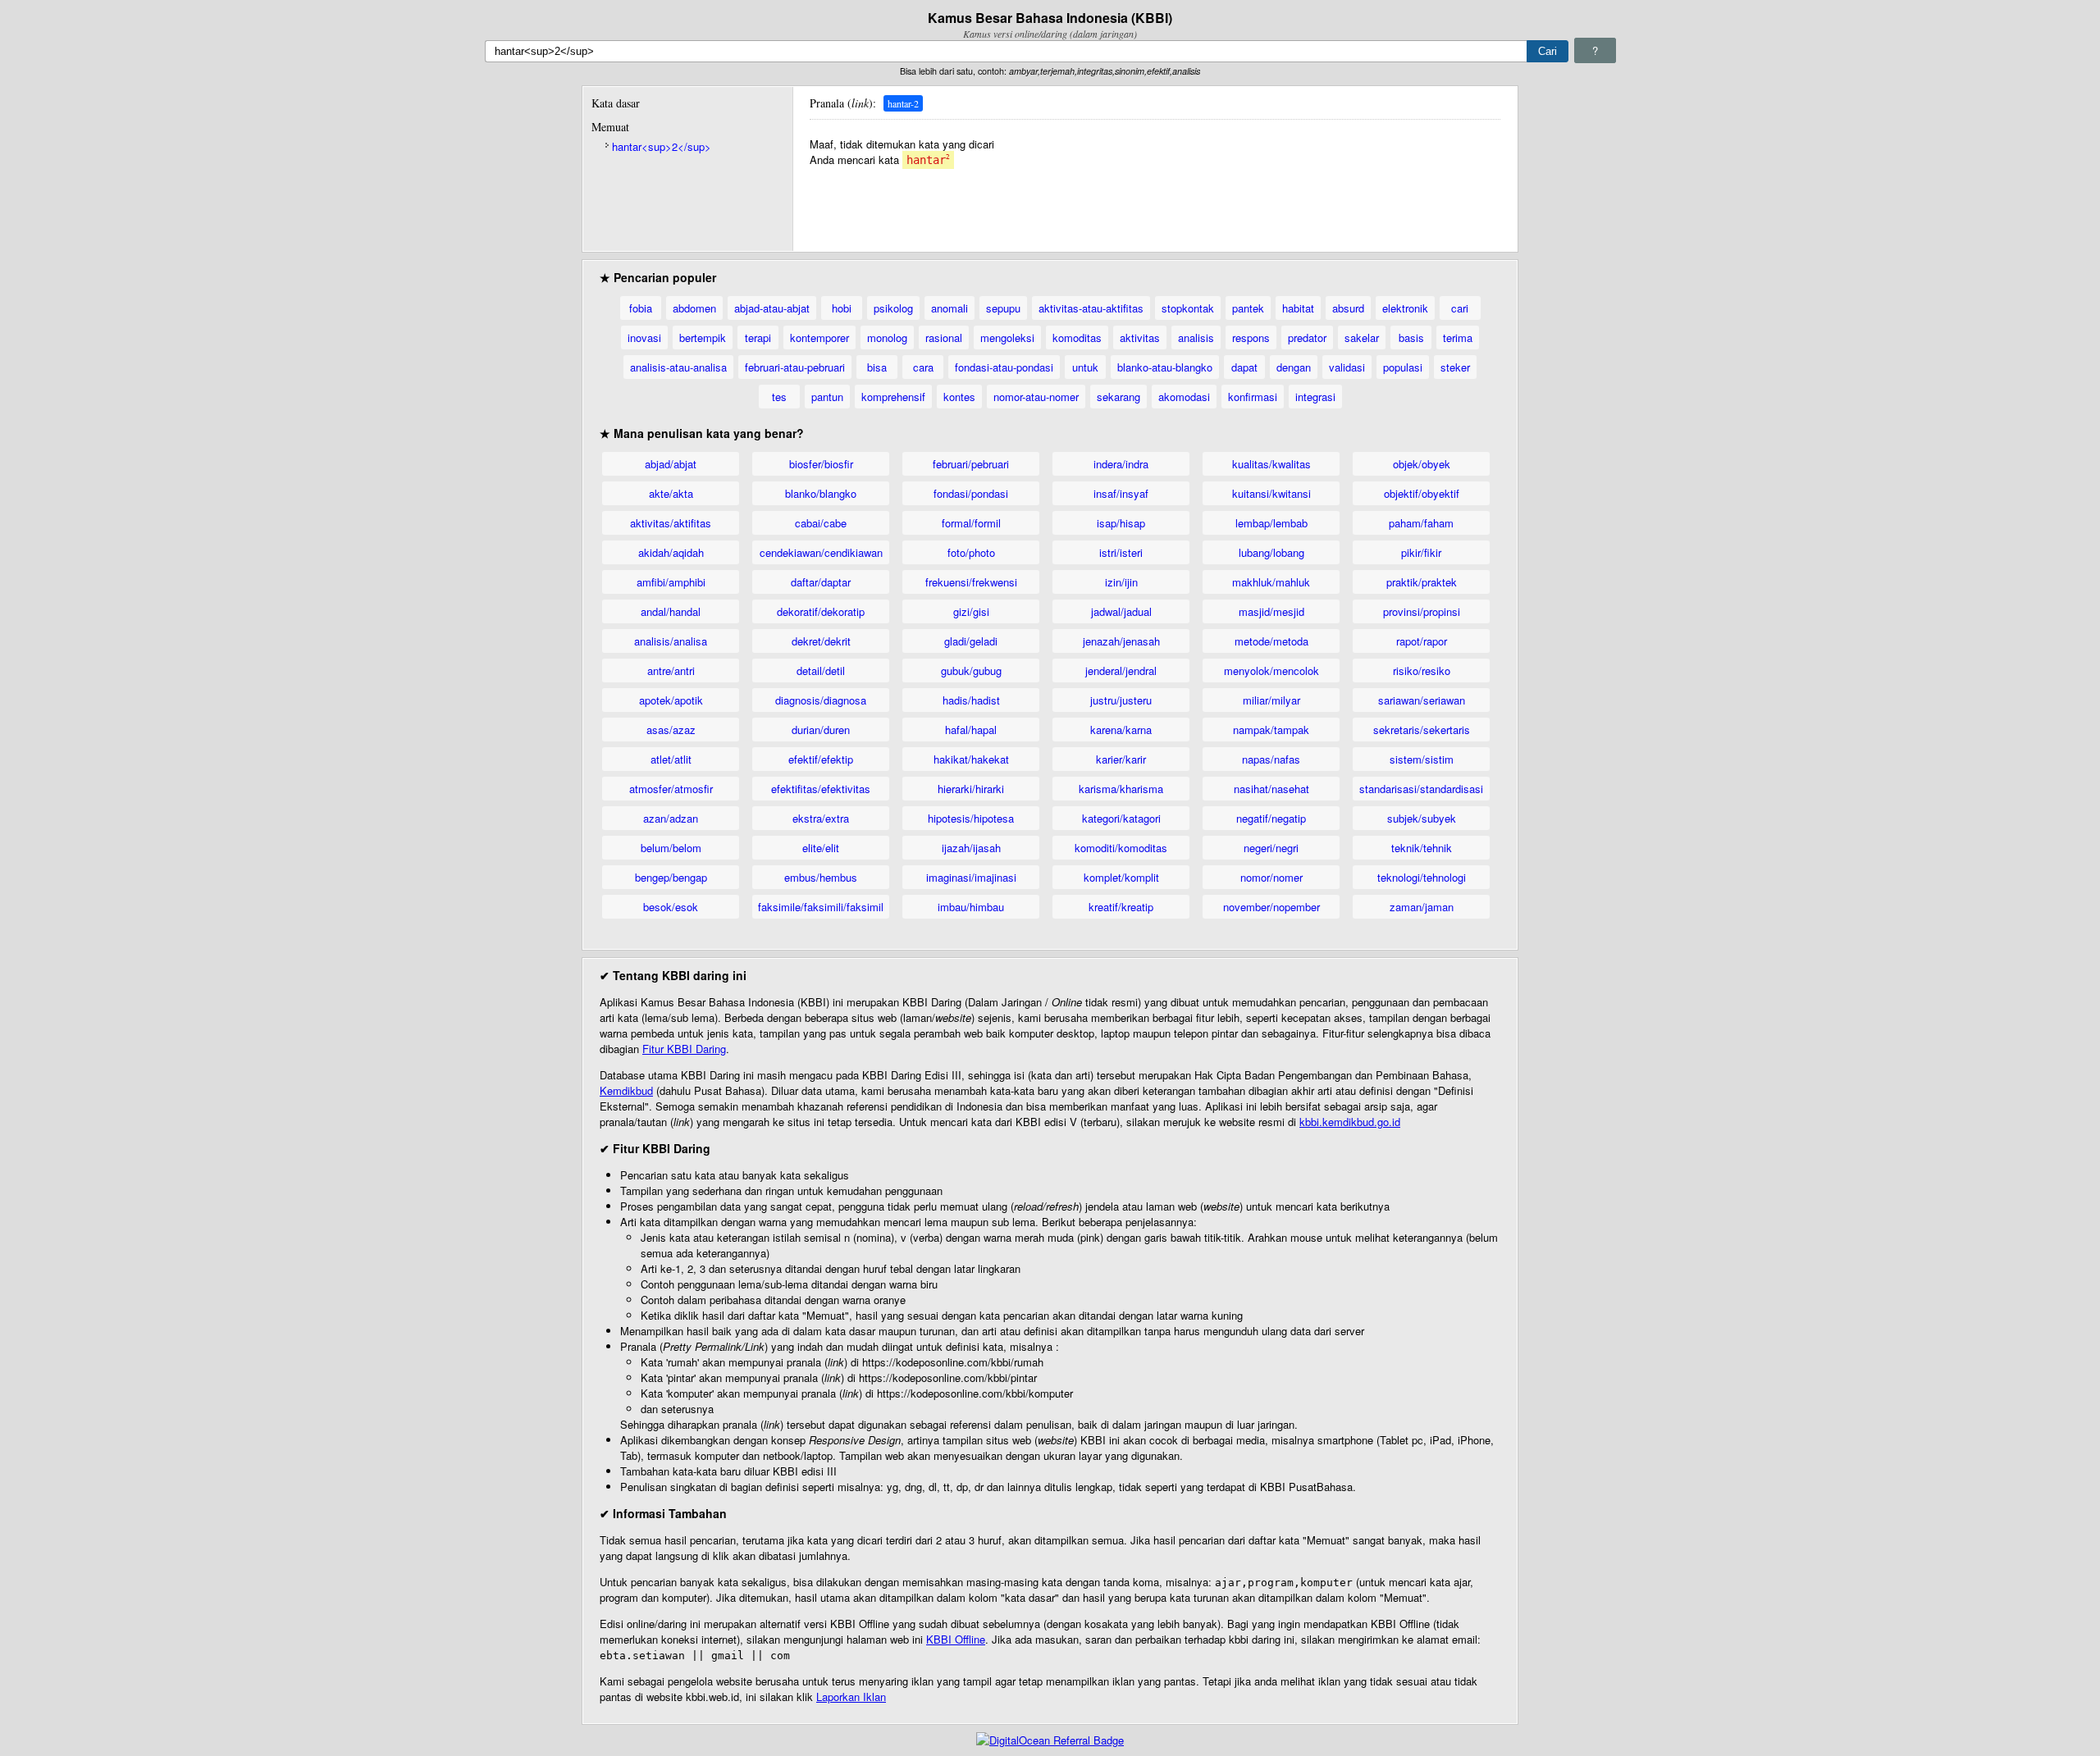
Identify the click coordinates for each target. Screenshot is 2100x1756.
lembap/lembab (1271, 523)
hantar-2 (903, 103)
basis (1411, 338)
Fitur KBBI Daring (684, 1049)
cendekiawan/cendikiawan (821, 552)
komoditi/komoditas (1121, 848)
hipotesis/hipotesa (971, 818)
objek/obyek (1422, 464)
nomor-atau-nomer (1036, 397)
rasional (944, 338)
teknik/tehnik (1422, 848)
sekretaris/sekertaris (1422, 730)
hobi (842, 308)
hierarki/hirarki (971, 789)
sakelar (1362, 338)
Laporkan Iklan (851, 1697)
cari (1460, 308)
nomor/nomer (1271, 877)
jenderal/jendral (1121, 670)
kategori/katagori (1121, 818)
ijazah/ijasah (971, 848)
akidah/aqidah (671, 552)
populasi (1403, 367)
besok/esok (671, 907)
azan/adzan (671, 818)
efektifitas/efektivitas (821, 789)
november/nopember (1271, 907)
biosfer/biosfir (821, 464)
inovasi (644, 338)
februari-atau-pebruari (795, 367)
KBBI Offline (956, 1639)
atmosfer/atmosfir (671, 789)
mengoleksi (1007, 338)
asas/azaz (671, 730)
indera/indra (1121, 464)
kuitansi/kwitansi (1271, 493)
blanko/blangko (821, 493)
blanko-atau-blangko (1165, 367)
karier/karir (1121, 759)
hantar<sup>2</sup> (662, 146)
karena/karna (1121, 730)
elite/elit (821, 848)
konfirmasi (1253, 397)
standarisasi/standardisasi (1421, 789)
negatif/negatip (1271, 818)
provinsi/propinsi (1422, 611)
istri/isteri (1121, 552)
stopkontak (1188, 308)
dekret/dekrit (821, 641)
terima (1458, 338)
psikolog (893, 308)
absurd (1348, 308)
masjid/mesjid (1271, 611)
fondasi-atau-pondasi (1004, 367)
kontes (959, 397)
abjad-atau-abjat (772, 308)
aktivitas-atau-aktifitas (1091, 308)
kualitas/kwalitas (1271, 464)
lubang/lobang (1271, 552)
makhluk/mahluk (1271, 582)
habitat (1298, 308)
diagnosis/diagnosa (821, 700)
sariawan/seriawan (1422, 700)
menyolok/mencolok (1271, 670)
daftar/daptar (821, 582)
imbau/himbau (971, 907)
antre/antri (671, 670)
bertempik (703, 338)
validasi (1347, 367)
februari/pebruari (971, 464)
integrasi (1315, 397)
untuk (1085, 367)
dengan (1294, 367)
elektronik (1405, 308)
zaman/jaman (1422, 907)
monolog (887, 338)
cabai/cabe (821, 523)
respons (1251, 338)
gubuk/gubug (971, 670)
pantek (1248, 308)
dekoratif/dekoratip (821, 611)
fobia (641, 308)
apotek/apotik (671, 700)
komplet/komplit (1121, 877)
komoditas (1077, 338)
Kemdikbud (626, 1090)
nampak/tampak (1271, 730)
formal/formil (971, 523)
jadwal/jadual (1121, 611)
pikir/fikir (1421, 552)
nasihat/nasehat (1271, 789)
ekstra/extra (821, 818)
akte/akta (671, 493)
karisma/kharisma (1121, 789)
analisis (1196, 338)
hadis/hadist (971, 700)
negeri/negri (1271, 848)
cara (923, 367)
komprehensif (893, 397)
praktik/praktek (1422, 582)
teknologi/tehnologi (1422, 877)
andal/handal (671, 611)
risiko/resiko (1422, 670)
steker (1455, 367)
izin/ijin (1121, 582)
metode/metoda (1271, 641)
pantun (827, 397)
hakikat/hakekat (971, 759)
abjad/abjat (671, 464)
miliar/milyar (1271, 700)
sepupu (1003, 308)
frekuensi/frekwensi (971, 582)
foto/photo (971, 552)
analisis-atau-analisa (678, 367)
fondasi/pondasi (971, 493)
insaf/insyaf (1121, 493)
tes (779, 397)
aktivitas (1140, 338)
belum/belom (671, 848)
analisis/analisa (671, 641)
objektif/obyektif (1422, 493)
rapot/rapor (1422, 641)
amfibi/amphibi (671, 582)
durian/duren (821, 730)
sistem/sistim (1422, 759)
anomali (950, 308)
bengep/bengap (671, 877)
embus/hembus (821, 877)
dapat (1244, 367)
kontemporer (819, 338)
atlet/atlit (671, 759)
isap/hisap (1121, 523)
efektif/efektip (821, 759)
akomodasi (1184, 397)
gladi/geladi (971, 641)
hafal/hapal (971, 730)
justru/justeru (1121, 700)
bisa (877, 367)
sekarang (1118, 397)
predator (1307, 338)
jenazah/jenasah (1121, 641)
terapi (758, 338)
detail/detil (821, 670)
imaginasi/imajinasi (971, 877)
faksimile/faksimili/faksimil (821, 907)
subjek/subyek (1422, 818)
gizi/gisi (971, 611)
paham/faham (1421, 523)
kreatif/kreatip (1121, 907)
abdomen (694, 308)
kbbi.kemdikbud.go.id (1350, 1122)
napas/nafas (1271, 759)
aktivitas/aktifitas (671, 523)
